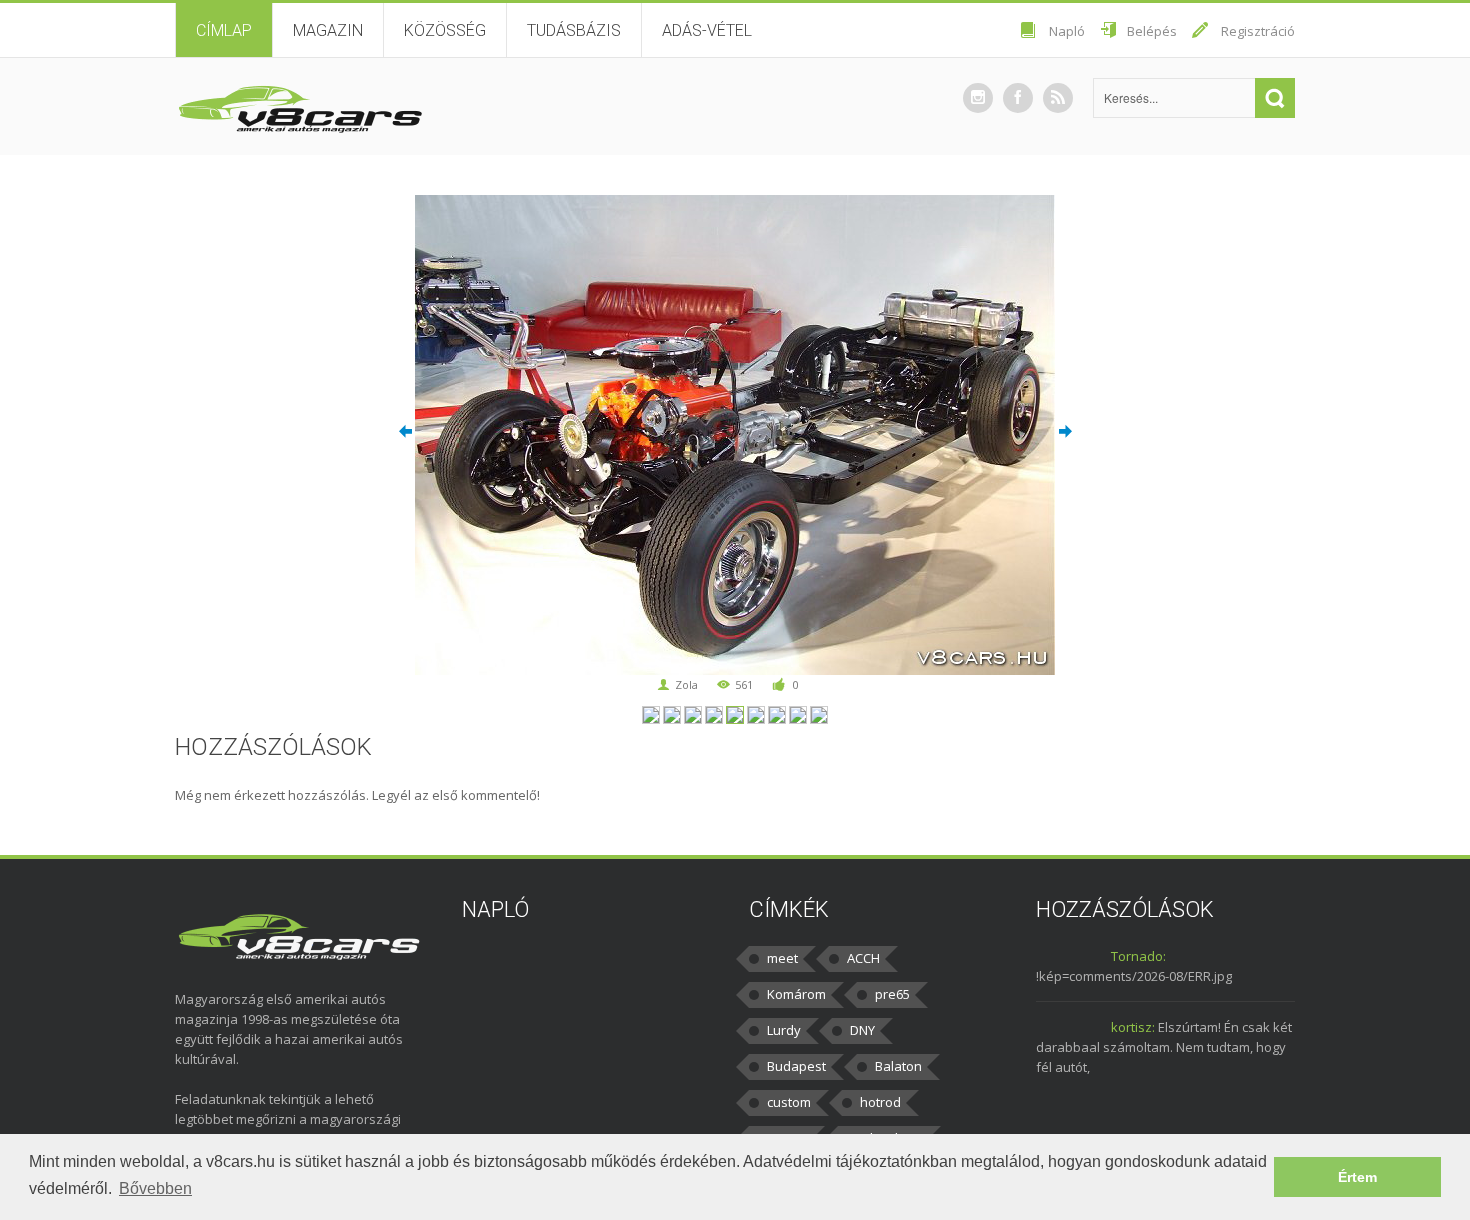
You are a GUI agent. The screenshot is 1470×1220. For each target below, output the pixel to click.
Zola (686, 684)
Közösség (445, 30)
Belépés (1152, 31)
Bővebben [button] (155, 1188)
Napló (1067, 31)
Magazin (328, 30)
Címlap (224, 30)
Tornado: (1138, 956)
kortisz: (1133, 1027)
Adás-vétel (707, 30)
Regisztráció (1258, 31)
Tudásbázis (574, 30)
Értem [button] (1357, 1177)
